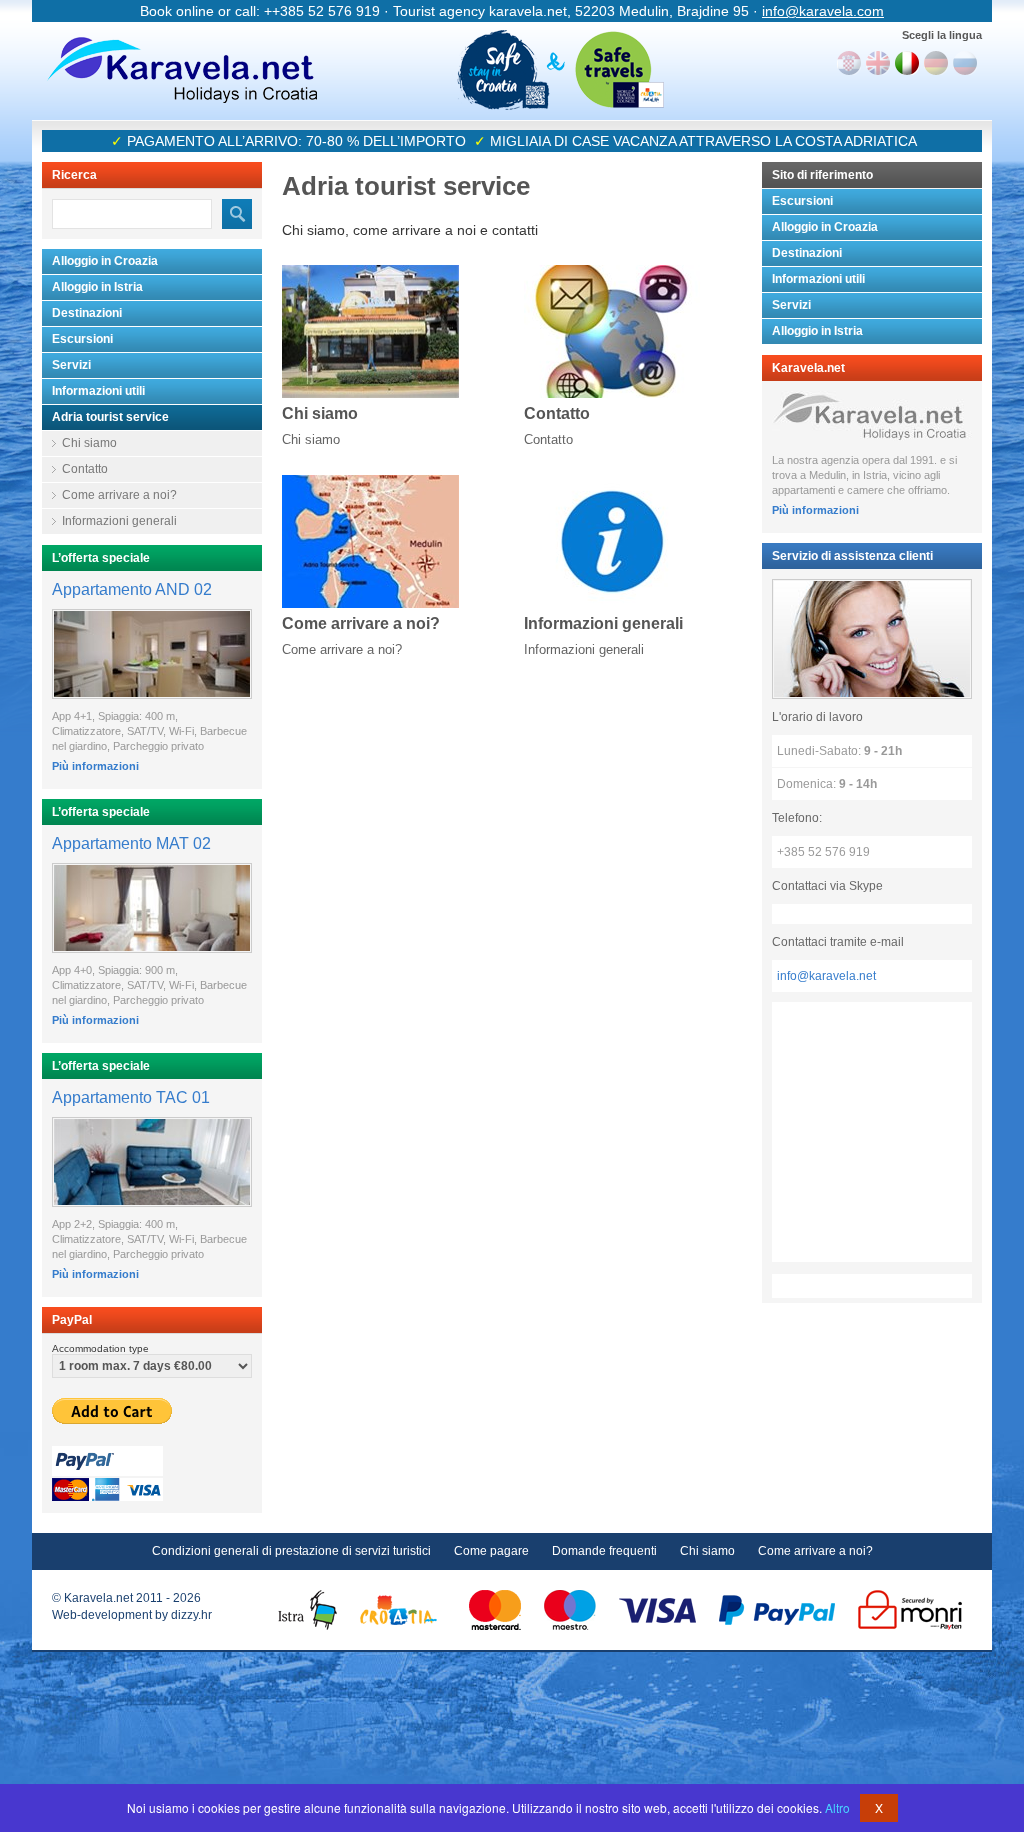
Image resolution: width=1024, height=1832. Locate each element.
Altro (837, 1807)
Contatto (85, 469)
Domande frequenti (604, 1551)
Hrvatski (849, 63)
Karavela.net (182, 70)
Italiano (907, 63)
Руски (965, 63)
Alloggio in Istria (97, 287)
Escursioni (82, 339)
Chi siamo (89, 443)
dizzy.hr (191, 1615)
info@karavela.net (826, 976)
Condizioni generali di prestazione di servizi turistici (291, 1551)
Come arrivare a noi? (119, 495)
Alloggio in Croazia (105, 261)
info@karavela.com (823, 11)
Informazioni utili (98, 391)
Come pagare (491, 1551)
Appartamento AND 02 (132, 589)
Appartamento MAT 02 (131, 843)
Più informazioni (95, 766)
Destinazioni (87, 313)
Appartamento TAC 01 (131, 1097)
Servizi (71, 365)
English (878, 63)
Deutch (936, 63)
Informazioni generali (119, 521)
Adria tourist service (110, 417)
